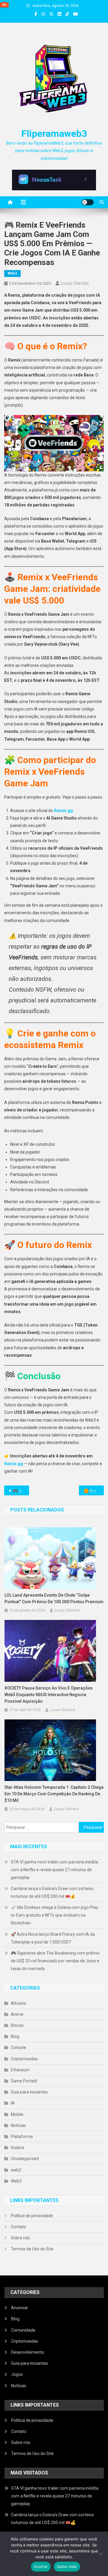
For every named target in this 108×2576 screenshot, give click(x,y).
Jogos (17, 2374)
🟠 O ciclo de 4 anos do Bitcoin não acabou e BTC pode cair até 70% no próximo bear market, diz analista (94, 1491)
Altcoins (18, 2003)
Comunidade (23, 2330)
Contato (18, 2227)
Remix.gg (63, 811)
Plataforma (22, 2137)
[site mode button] (88, 202)
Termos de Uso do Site (32, 2249)
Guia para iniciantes (29, 2092)
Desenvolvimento (28, 2352)
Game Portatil (24, 2081)
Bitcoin (17, 2025)
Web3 (12, 273)
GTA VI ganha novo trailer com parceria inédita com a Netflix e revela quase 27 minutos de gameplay (54, 1870)
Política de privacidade (32, 2216)
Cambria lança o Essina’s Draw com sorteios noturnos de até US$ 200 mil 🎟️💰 (52, 1892)
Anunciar (20, 2308)
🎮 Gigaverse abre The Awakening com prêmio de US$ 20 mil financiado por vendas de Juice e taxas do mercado (55, 1961)
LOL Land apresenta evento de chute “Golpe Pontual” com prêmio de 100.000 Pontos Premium (54, 1598)
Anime (17, 2014)
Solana (17, 2148)
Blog (15, 2036)
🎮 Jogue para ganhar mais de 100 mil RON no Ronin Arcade (21, 1491)
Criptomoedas (24, 2059)
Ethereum (20, 2070)
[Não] (100, 2554)
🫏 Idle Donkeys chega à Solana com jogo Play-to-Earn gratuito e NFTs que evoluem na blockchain (55, 1915)
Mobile (17, 2114)
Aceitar (41, 2566)
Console (18, 2047)
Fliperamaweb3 (54, 134)
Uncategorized (25, 2159)
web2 (16, 2170)
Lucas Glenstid (75, 283)
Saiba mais (67, 2566)
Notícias (18, 2125)
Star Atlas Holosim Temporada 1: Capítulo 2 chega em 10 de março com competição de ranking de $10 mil (54, 1794)
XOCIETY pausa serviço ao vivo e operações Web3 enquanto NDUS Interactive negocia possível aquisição (49, 1695)
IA (13, 2103)
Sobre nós (20, 2238)
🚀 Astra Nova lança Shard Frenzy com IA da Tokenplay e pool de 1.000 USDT (53, 1938)
